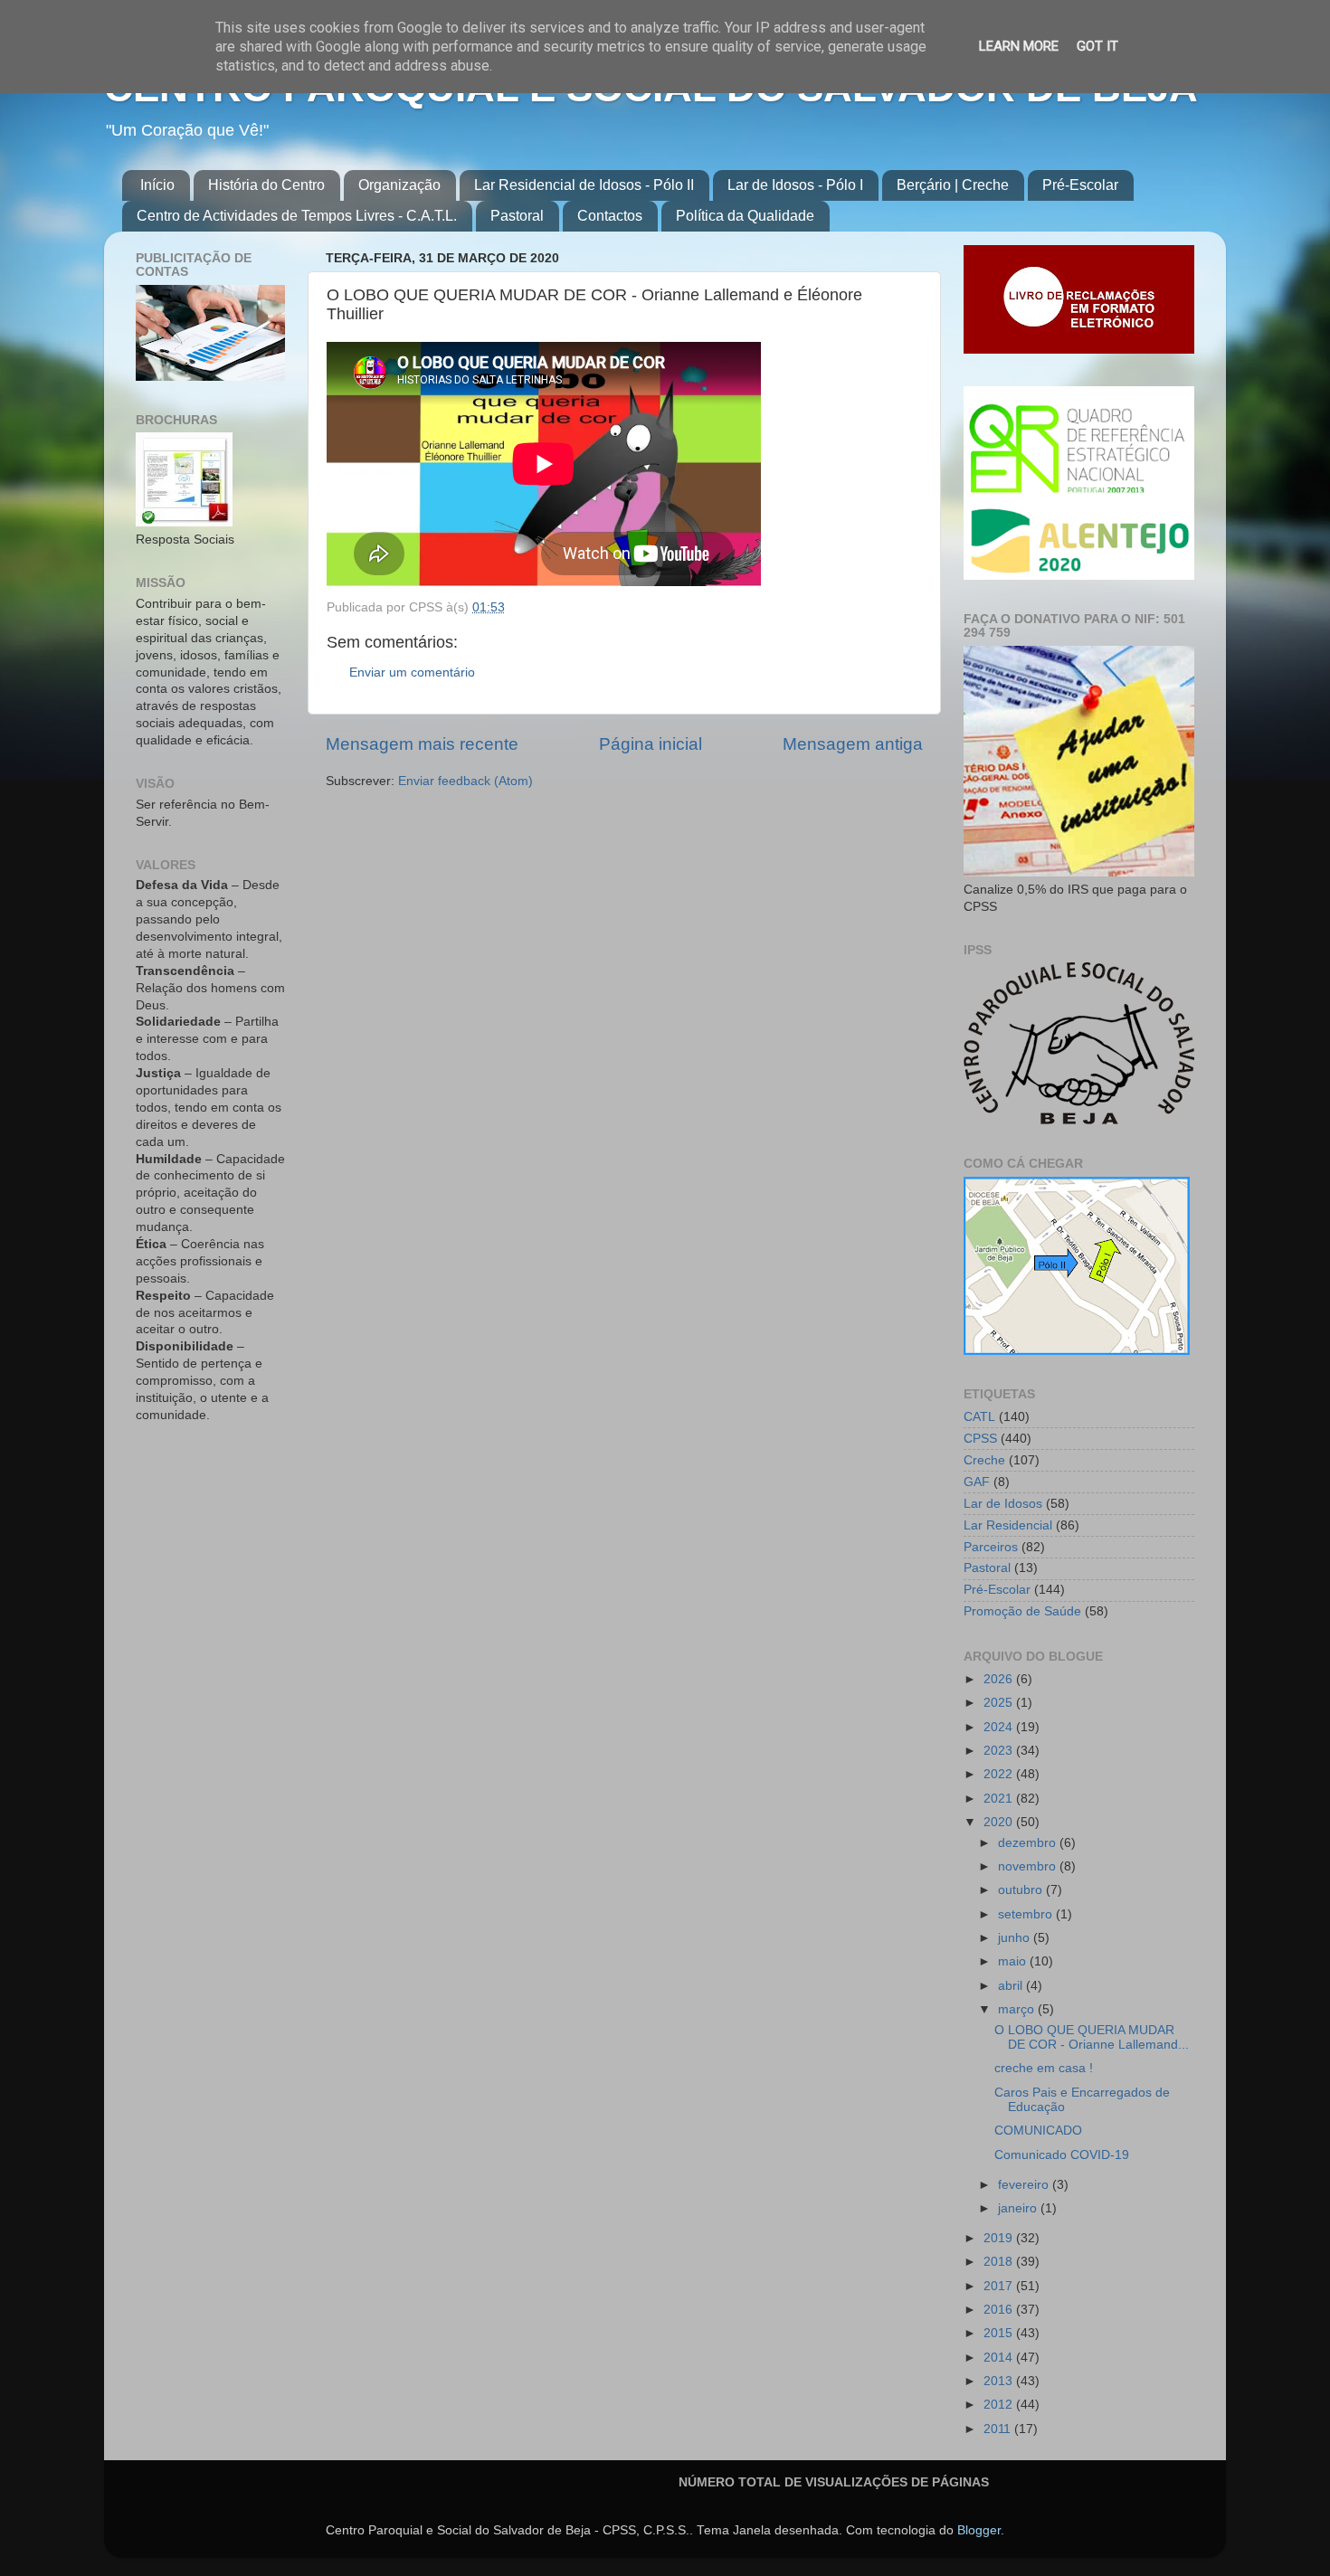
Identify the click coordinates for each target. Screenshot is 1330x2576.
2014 (1000, 2358)
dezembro (1029, 1843)
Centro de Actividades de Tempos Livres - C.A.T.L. (297, 216)
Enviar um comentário (412, 672)
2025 (1000, 1703)
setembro (1027, 1914)
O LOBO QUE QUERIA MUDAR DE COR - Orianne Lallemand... (1092, 2037)
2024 (1000, 1727)
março (1018, 2009)
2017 (1000, 2286)
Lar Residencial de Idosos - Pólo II (584, 185)
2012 (1000, 2405)
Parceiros (991, 1547)
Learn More (1019, 46)
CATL (979, 1417)
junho (1016, 1938)
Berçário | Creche (953, 185)
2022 (1000, 1774)
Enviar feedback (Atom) (465, 781)
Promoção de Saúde (1022, 1611)
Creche (984, 1460)
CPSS (980, 1439)
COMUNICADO (1038, 2131)
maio (1014, 1961)
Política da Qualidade (745, 216)
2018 (1000, 2262)
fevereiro (1025, 2185)
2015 (1000, 2333)
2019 (1000, 2238)
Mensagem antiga (853, 744)
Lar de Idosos (1003, 1504)
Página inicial (651, 744)
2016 (1000, 2310)
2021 (1000, 1799)
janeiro (1019, 2208)
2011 (999, 2429)
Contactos (610, 216)
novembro (1029, 1866)
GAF (977, 1482)
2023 (1000, 1751)
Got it (1097, 46)
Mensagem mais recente (422, 744)
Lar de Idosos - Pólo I (795, 185)
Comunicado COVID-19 (1062, 2155)
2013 (1000, 2381)
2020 (1000, 1822)
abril (1012, 1986)
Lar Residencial (1008, 1525)
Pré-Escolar (1080, 185)
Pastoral (517, 216)
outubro (1022, 1890)
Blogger (979, 2530)
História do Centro (266, 185)
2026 (1000, 1679)
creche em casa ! (1044, 2068)
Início (157, 185)
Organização (399, 185)
